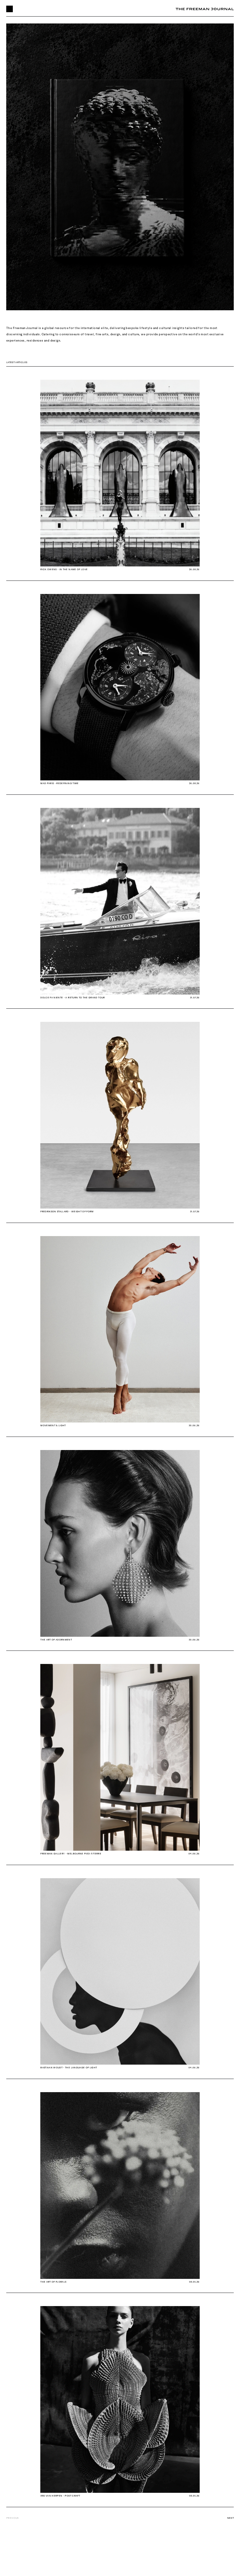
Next (230, 2518)
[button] (10, 9)
